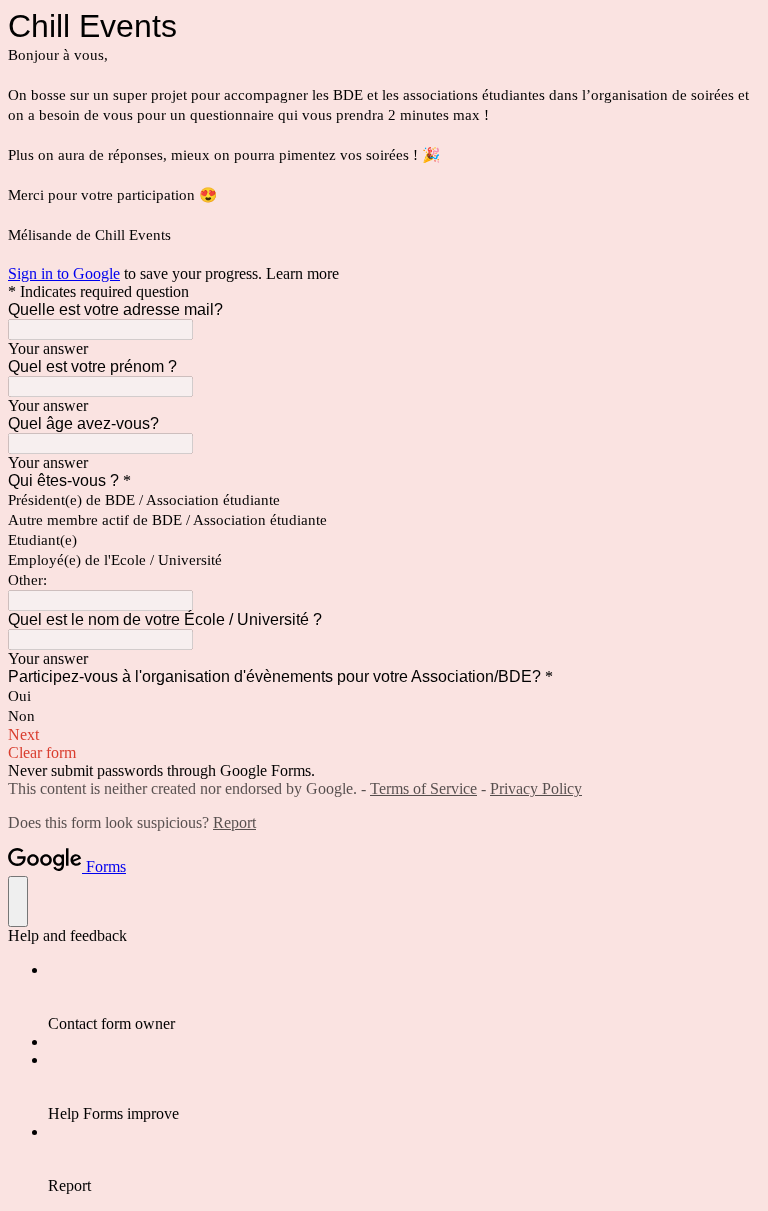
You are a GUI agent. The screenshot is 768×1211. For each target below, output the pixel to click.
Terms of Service (423, 788)
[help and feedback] (18, 901)
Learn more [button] (302, 273)
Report (234, 822)
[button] (384, 735)
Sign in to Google (64, 273)
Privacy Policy (536, 788)
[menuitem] (404, 997)
